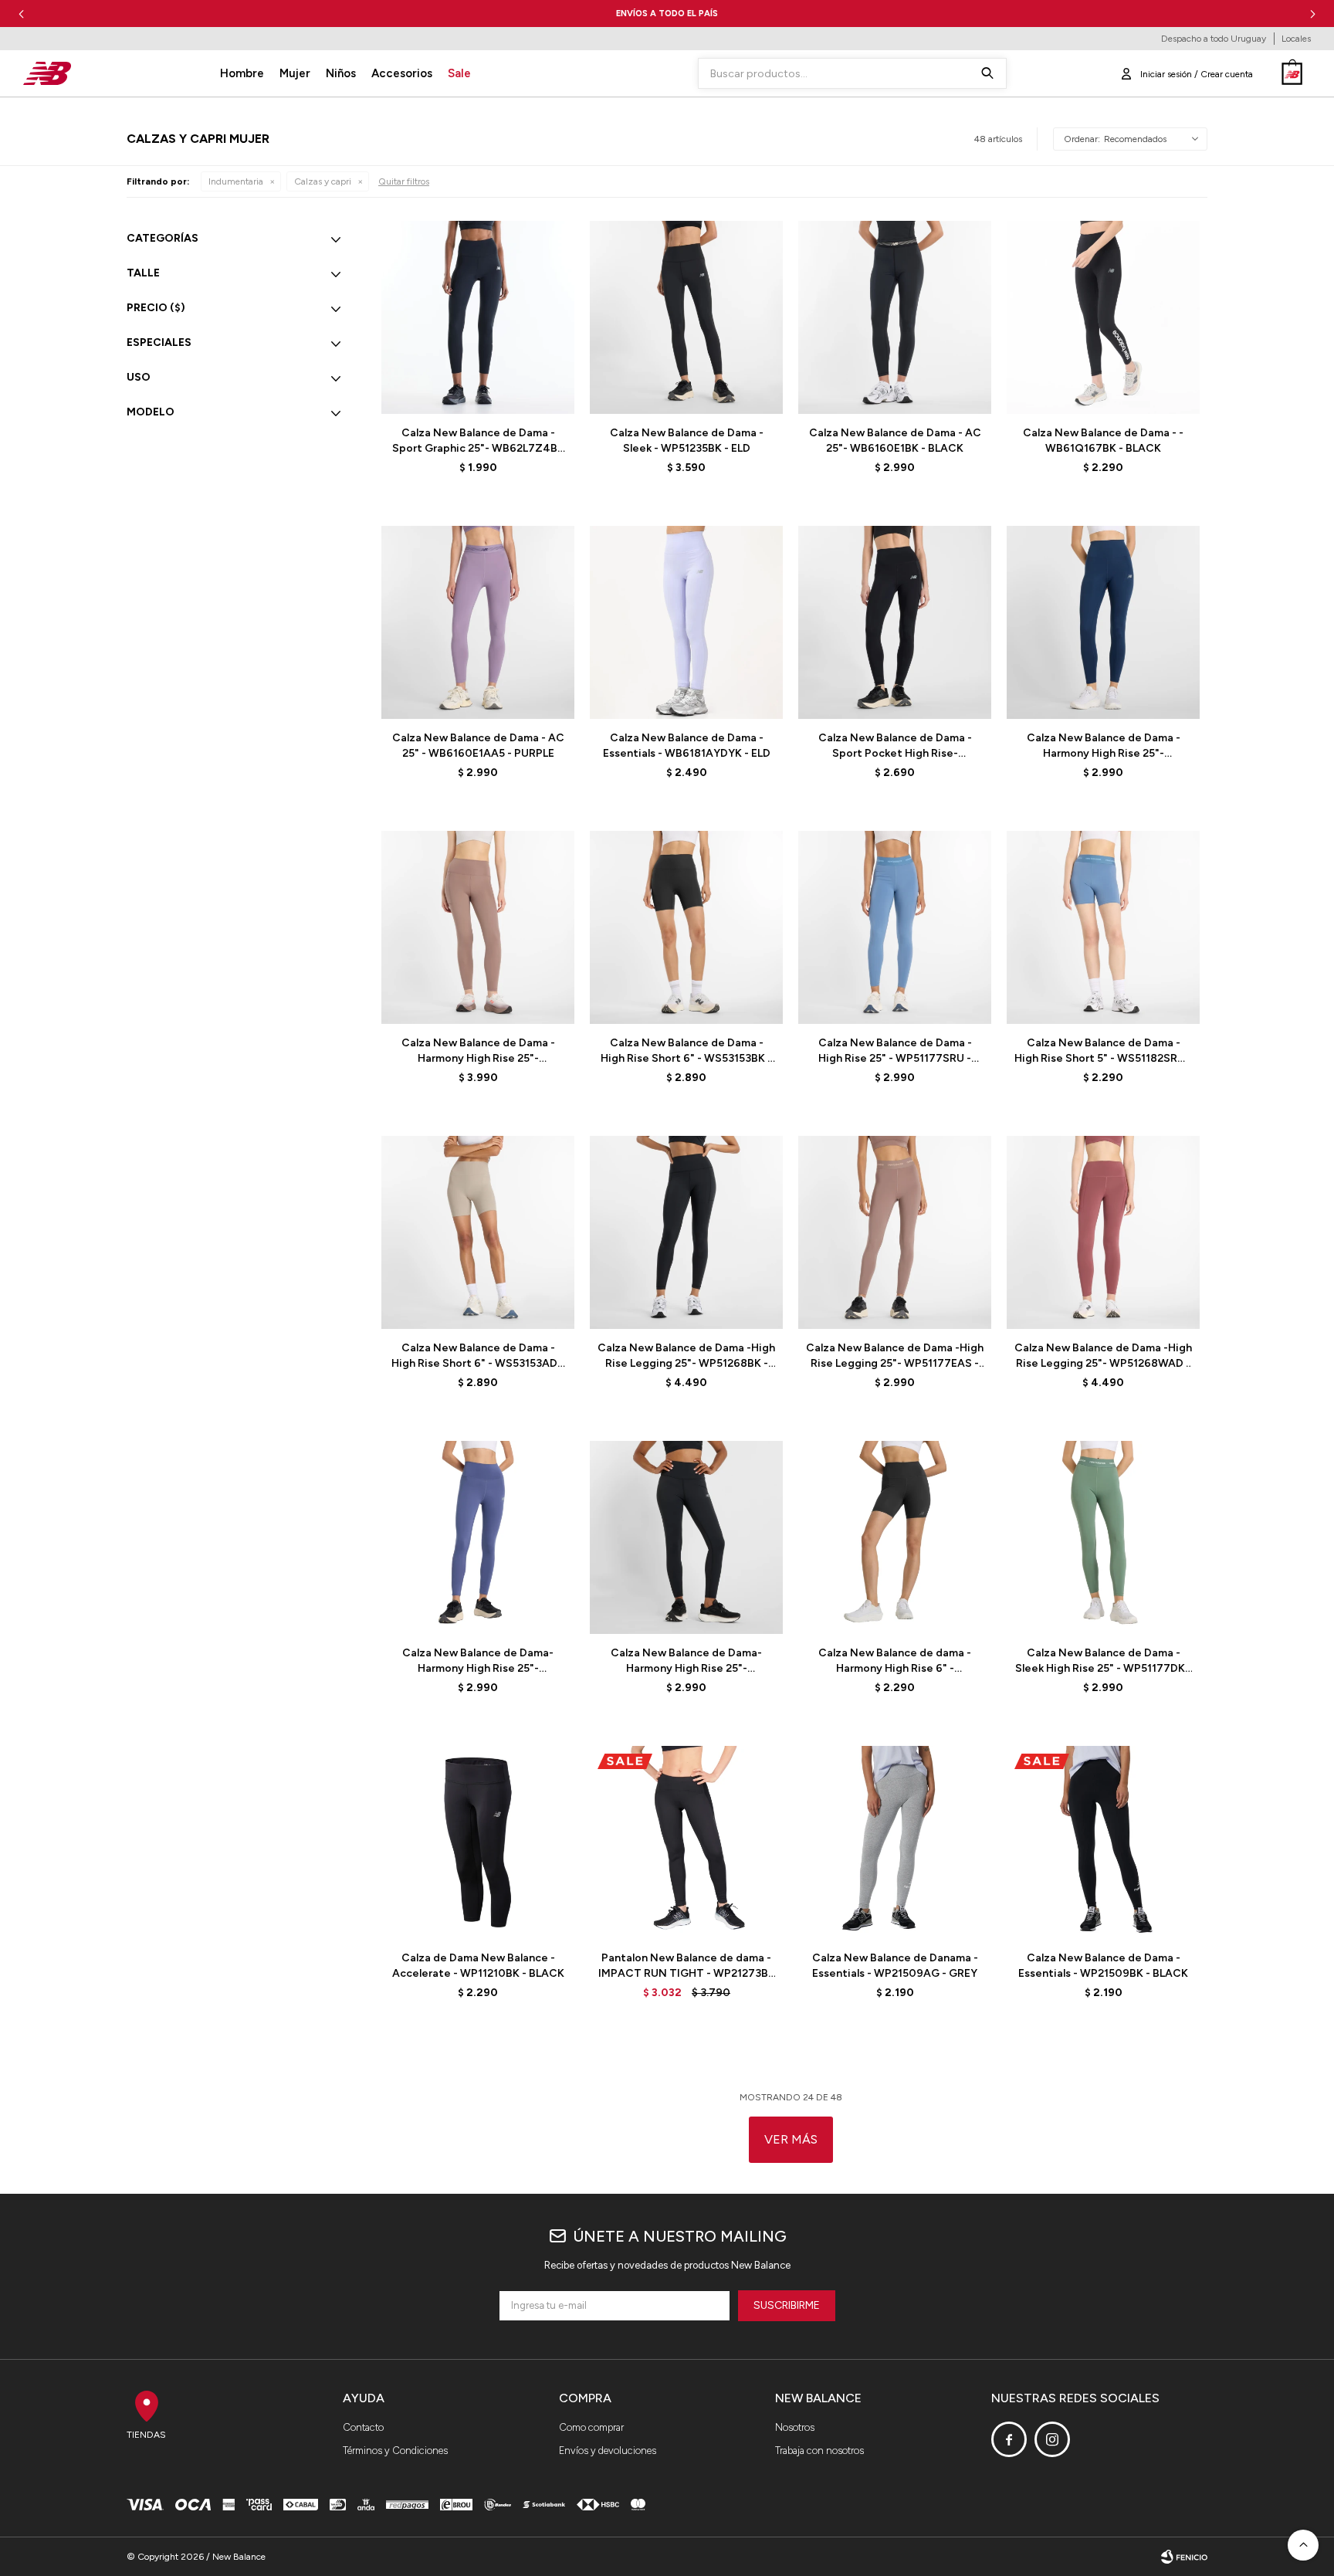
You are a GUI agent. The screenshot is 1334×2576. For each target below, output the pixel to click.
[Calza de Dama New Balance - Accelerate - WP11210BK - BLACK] (478, 1842)
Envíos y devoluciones (608, 2451)
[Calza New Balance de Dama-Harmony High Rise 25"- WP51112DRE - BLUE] (478, 1537)
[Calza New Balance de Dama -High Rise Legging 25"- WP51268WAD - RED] (1103, 1232)
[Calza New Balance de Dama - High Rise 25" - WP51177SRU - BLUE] (895, 927)
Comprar (516, 394)
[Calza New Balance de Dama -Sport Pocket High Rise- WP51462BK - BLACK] (895, 622)
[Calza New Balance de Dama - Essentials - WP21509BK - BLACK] (1103, 1842)
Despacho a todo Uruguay (1214, 39)
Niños (341, 73)
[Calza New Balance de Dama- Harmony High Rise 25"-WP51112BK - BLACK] (686, 1537)
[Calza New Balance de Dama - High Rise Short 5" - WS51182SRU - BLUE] (1103, 927)
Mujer (295, 73)
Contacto (363, 2427)
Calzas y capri (323, 181)
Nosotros (795, 2427)
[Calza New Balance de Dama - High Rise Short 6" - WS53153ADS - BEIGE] (478, 1232)
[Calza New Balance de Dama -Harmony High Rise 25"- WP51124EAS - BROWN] (478, 927)
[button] (1313, 14)
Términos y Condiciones (395, 2451)
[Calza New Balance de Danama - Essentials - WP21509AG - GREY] (895, 1842)
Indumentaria (236, 181)
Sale (459, 73)
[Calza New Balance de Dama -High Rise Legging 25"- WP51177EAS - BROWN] (895, 1232)
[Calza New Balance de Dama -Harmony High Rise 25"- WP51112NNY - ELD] (1103, 622)
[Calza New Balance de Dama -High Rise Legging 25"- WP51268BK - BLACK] (686, 1232)
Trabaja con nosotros (819, 2451)
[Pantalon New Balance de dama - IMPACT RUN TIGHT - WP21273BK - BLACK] (686, 1842)
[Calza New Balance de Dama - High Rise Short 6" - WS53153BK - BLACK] (686, 927)
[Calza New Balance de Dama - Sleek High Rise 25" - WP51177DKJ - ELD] (1103, 1537)
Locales (1296, 39)
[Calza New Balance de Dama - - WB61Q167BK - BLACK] (1103, 317)
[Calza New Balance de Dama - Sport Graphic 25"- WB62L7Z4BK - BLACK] (478, 317)
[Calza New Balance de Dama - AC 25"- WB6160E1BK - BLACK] (895, 317)
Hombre (242, 73)
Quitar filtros (404, 181)
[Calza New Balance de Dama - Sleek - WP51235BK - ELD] (686, 317)
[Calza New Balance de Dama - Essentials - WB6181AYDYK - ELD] (686, 622)
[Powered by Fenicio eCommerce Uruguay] (1184, 2557)
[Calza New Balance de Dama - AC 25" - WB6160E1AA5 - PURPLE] (478, 622)
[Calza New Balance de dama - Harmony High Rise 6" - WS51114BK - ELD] (895, 1537)
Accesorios (402, 73)
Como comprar (591, 2427)
